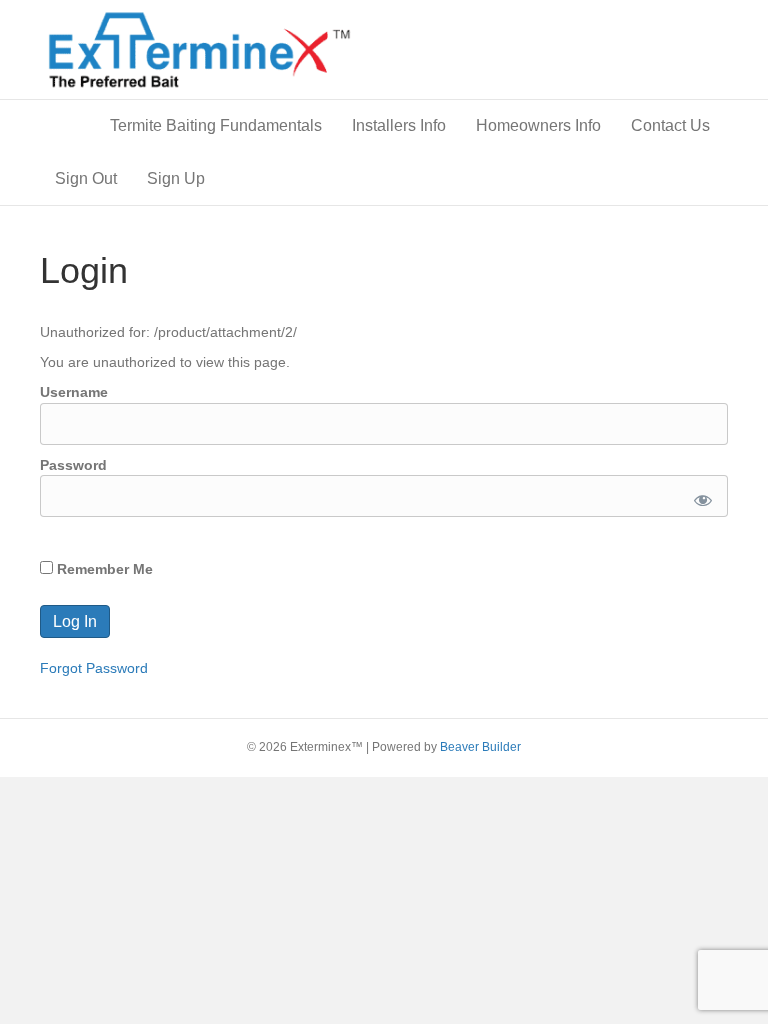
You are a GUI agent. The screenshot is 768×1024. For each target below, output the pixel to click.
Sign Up (176, 178)
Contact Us (670, 125)
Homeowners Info (538, 125)
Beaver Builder (480, 747)
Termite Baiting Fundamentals (216, 125)
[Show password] (699, 496)
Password (73, 465)
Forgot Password (94, 668)
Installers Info (399, 125)
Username (74, 392)
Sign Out (86, 178)
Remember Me (103, 569)
